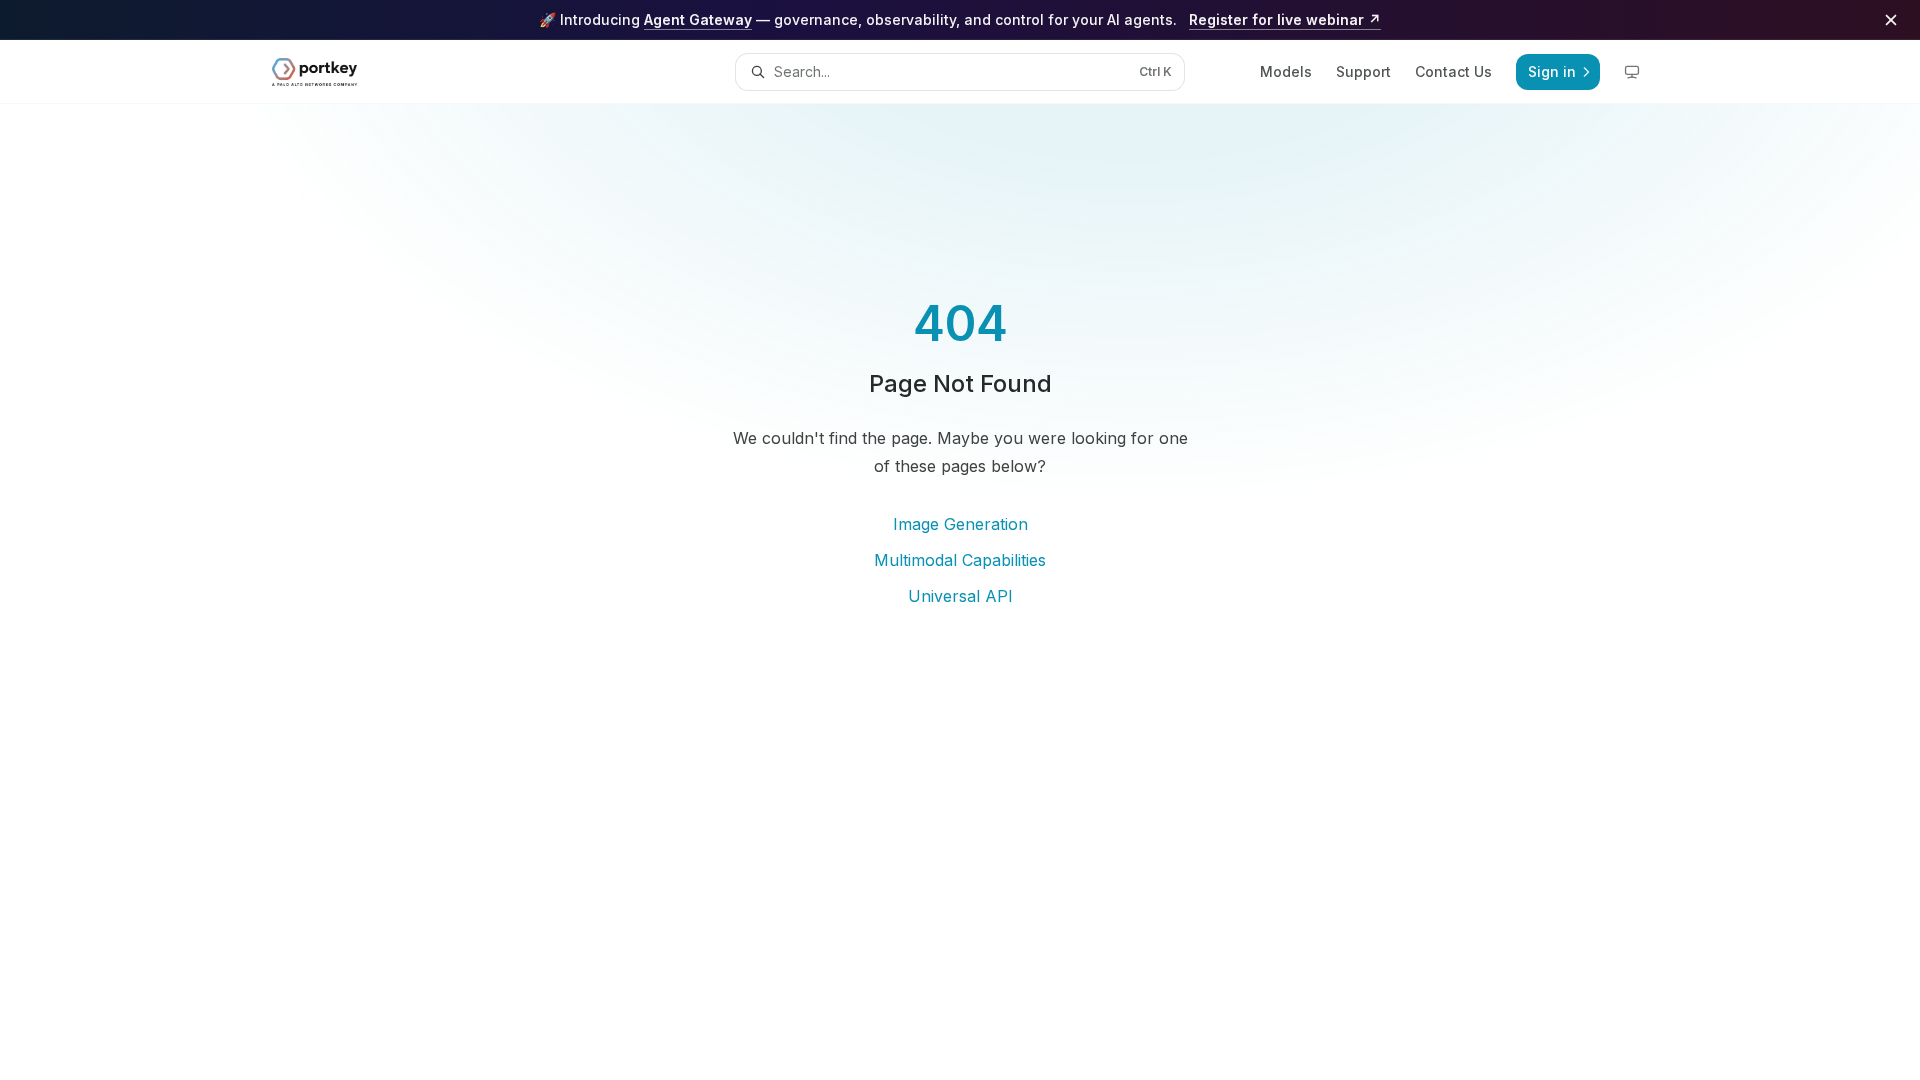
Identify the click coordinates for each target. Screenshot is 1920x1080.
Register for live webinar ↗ (1285, 19)
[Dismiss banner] (1891, 20)
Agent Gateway (698, 19)
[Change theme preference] (1632, 72)
